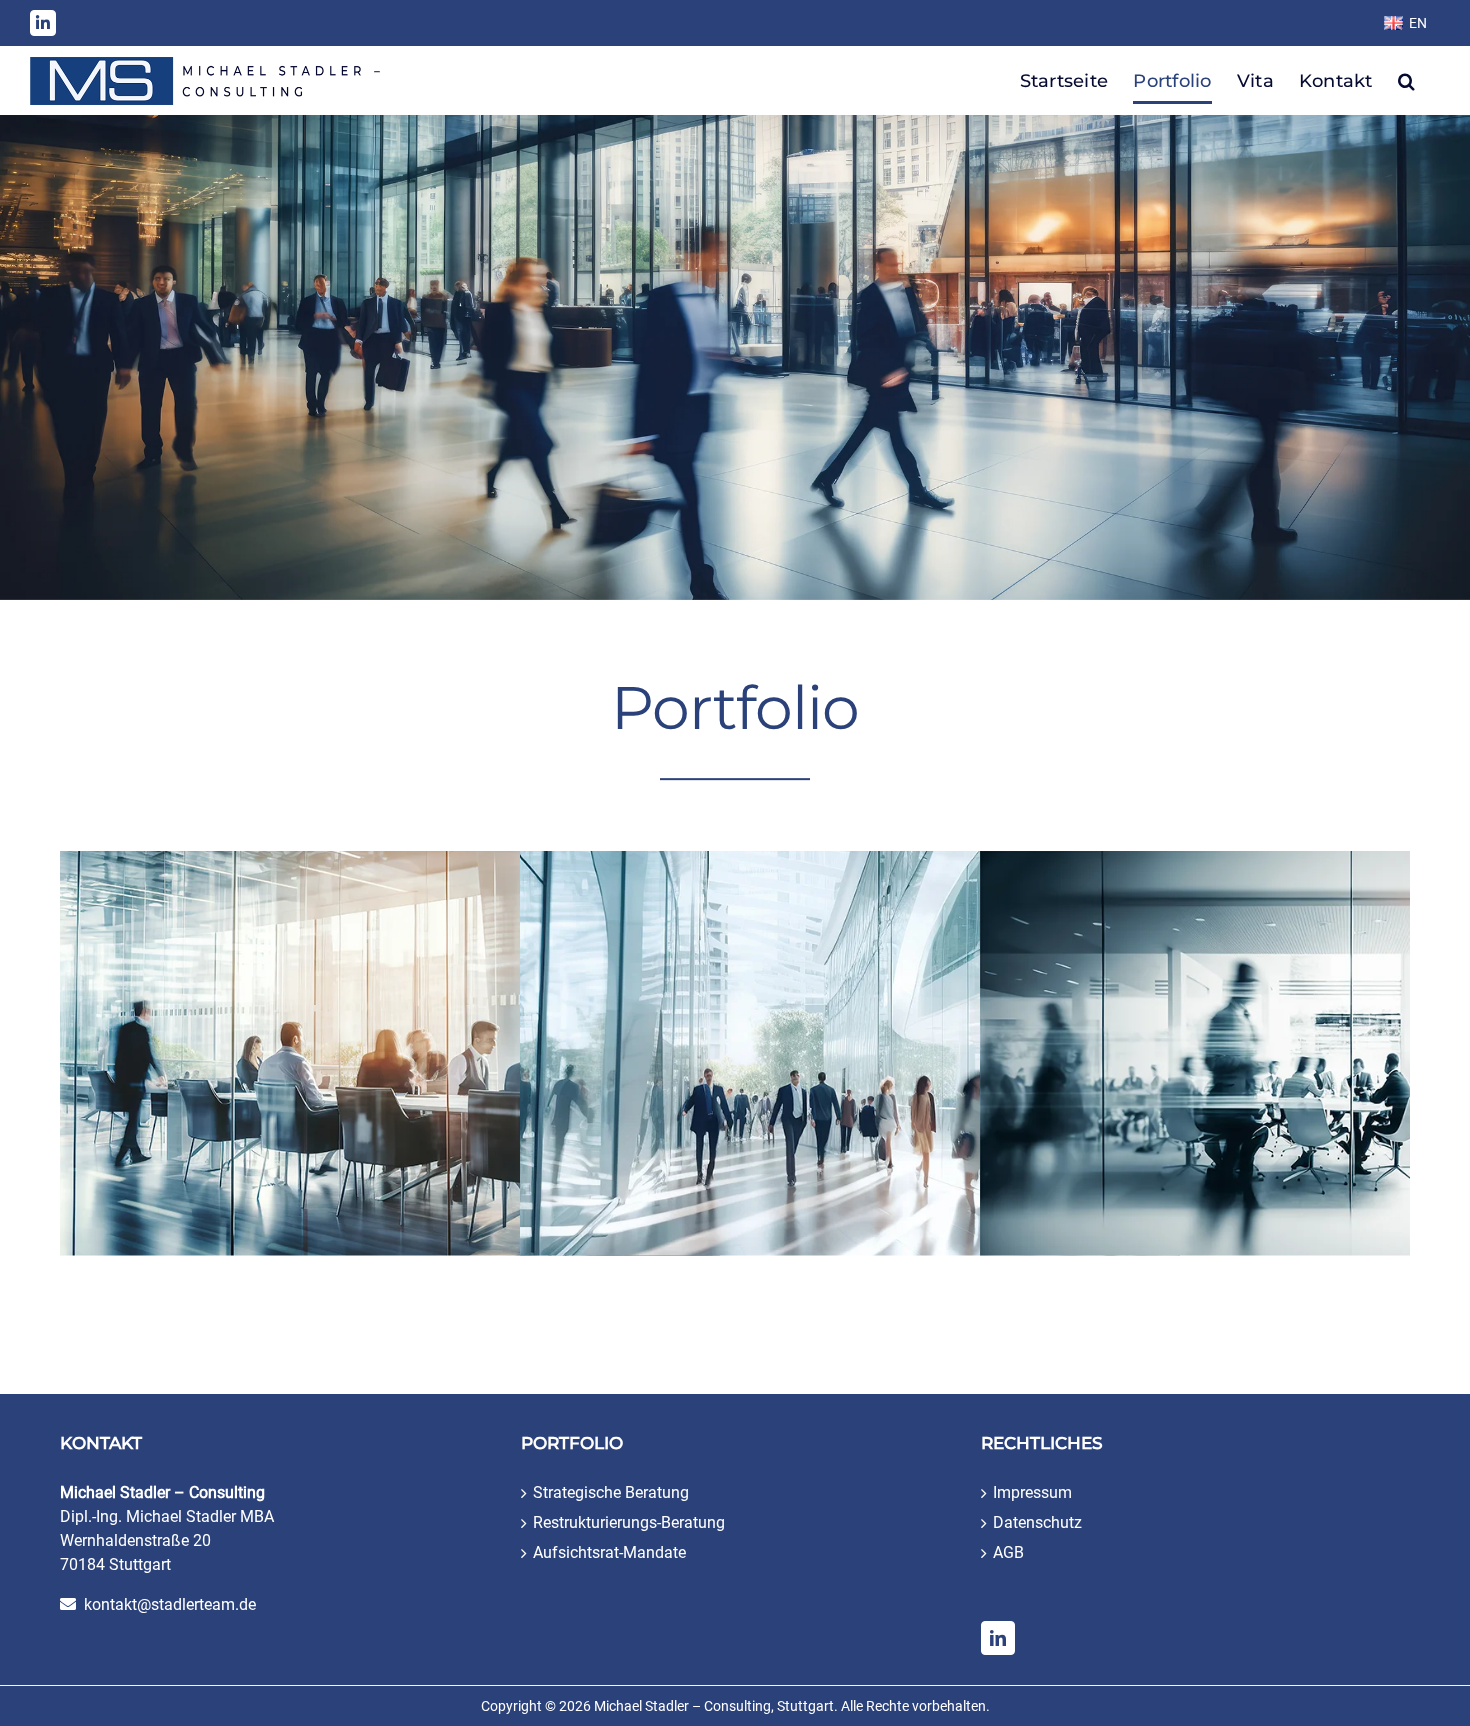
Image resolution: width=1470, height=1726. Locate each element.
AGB (1008, 1552)
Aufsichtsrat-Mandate (609, 1552)
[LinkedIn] (998, 1638)
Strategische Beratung (611, 1492)
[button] (1406, 80)
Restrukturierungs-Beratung (629, 1522)
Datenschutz (1037, 1522)
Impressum (1032, 1492)
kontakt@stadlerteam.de (170, 1604)
